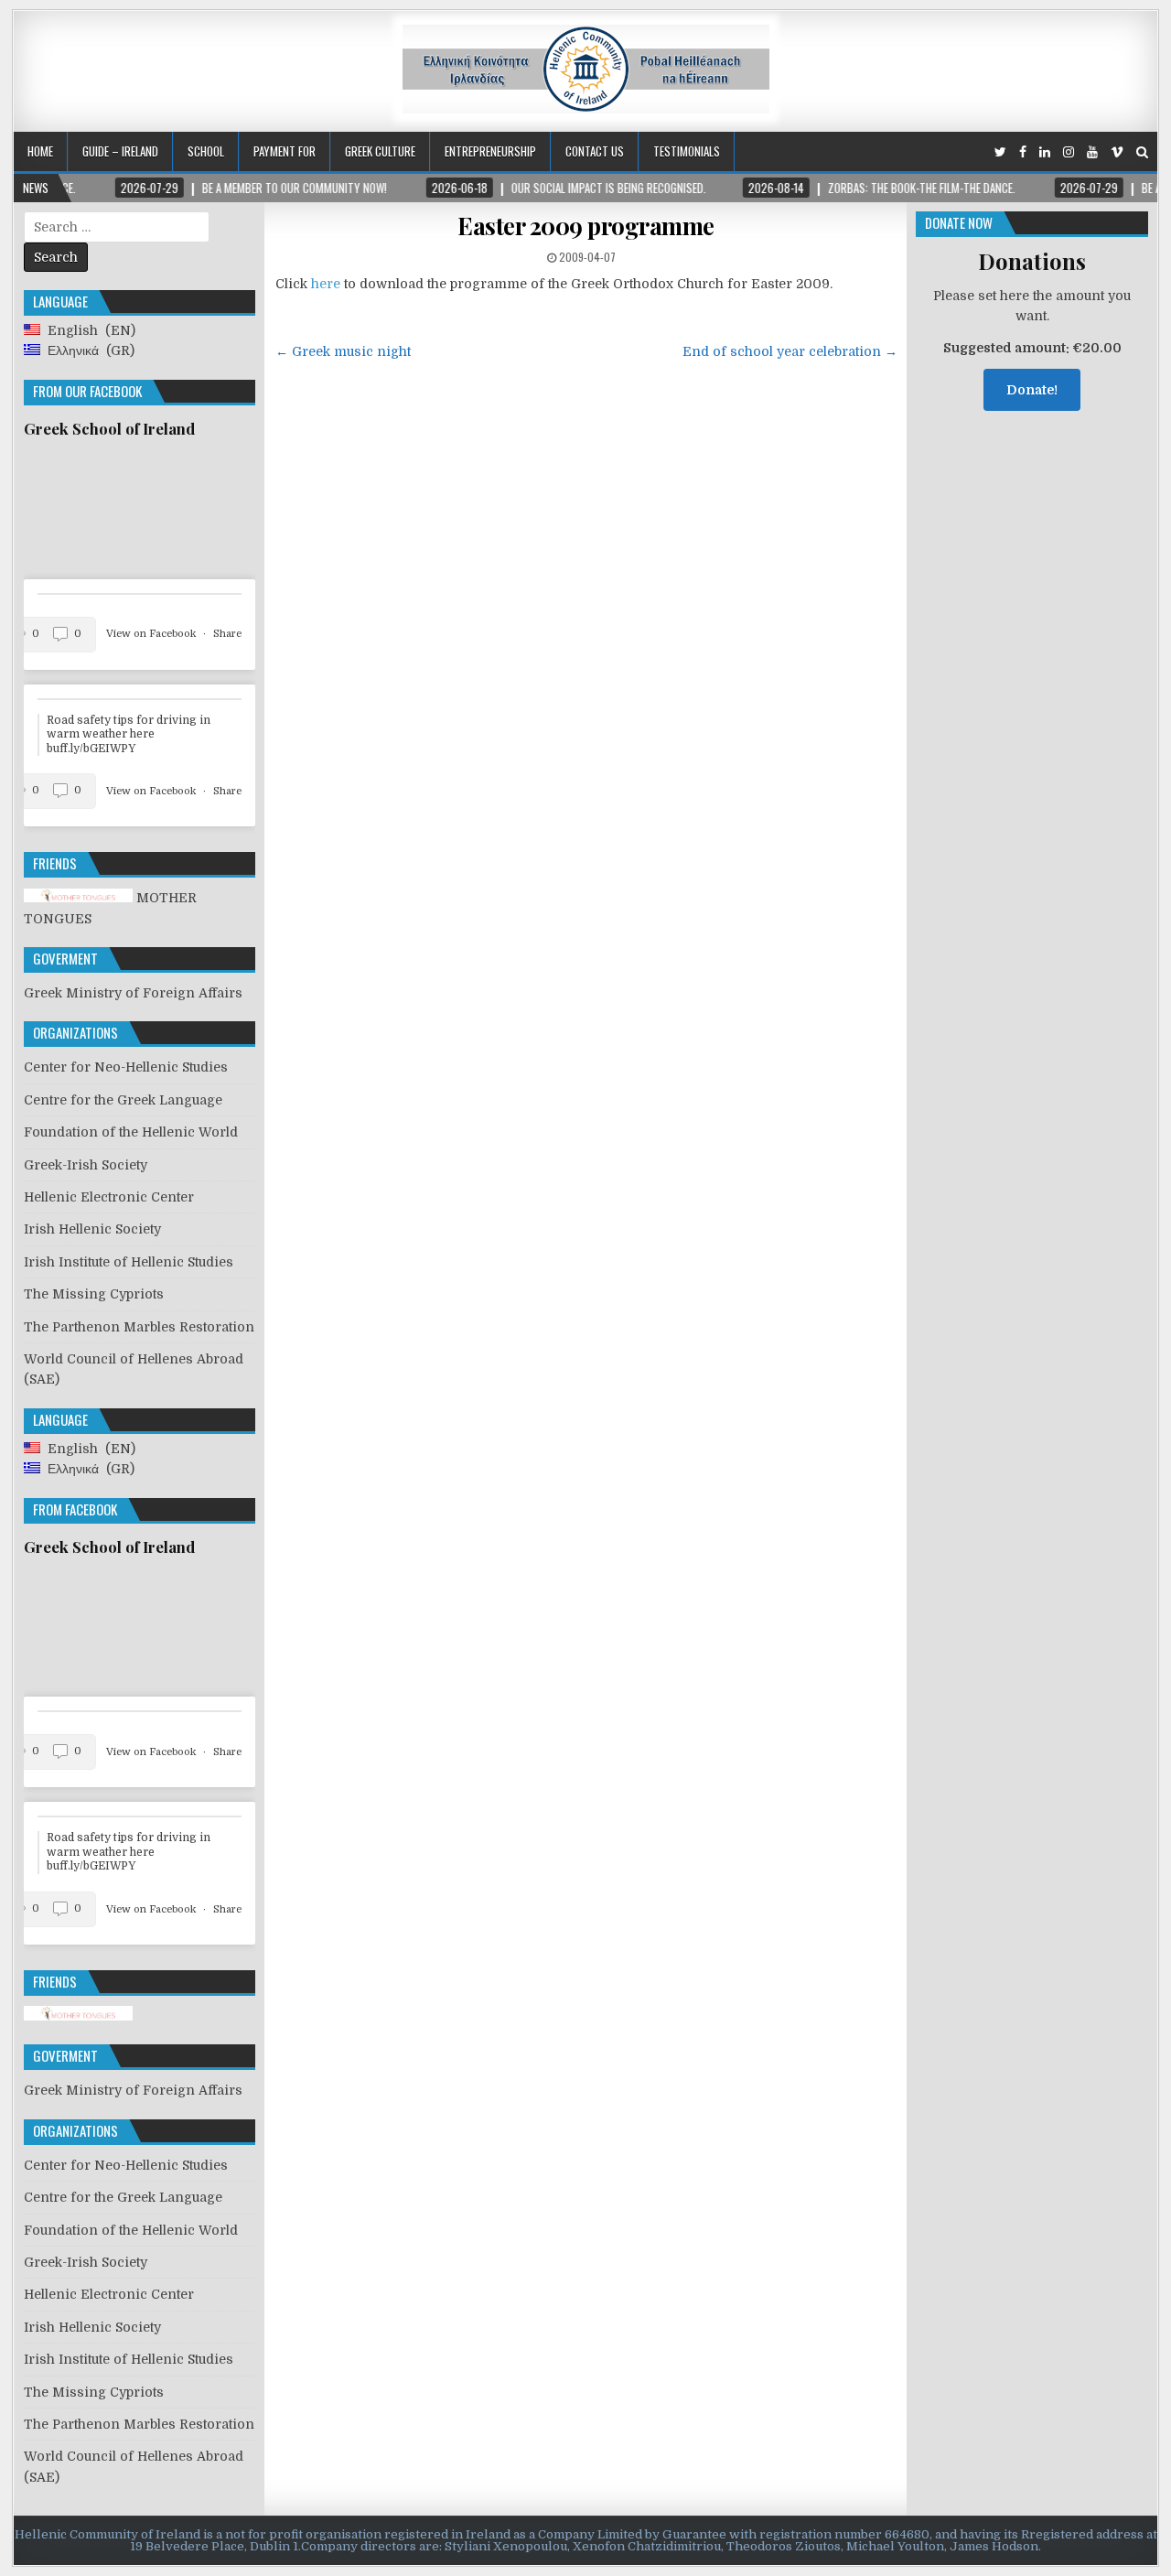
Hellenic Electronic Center (109, 1197)
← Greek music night (343, 351)
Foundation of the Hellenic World (131, 1132)
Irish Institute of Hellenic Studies (129, 1262)
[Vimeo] (1117, 152)
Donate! (1032, 390)
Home (40, 151)
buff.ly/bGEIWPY (91, 749)
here (326, 284)
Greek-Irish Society (86, 1165)
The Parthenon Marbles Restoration (139, 1327)
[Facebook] (1023, 152)
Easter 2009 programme (586, 226)
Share (227, 634)
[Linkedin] (1045, 152)
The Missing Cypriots (94, 1294)
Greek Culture (380, 151)
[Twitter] (1000, 152)
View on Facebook (152, 634)
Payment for (285, 151)
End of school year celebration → (790, 351)
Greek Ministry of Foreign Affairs (133, 993)
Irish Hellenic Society (92, 1229)
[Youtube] (1092, 152)
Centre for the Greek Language (123, 1100)
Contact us (595, 151)
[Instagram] (1069, 152)
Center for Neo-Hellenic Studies (126, 1067)
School (206, 151)
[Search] (1142, 152)
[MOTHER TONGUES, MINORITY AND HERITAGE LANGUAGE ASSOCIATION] (78, 2016)
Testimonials (687, 151)
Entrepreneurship (490, 151)
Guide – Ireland (120, 151)
